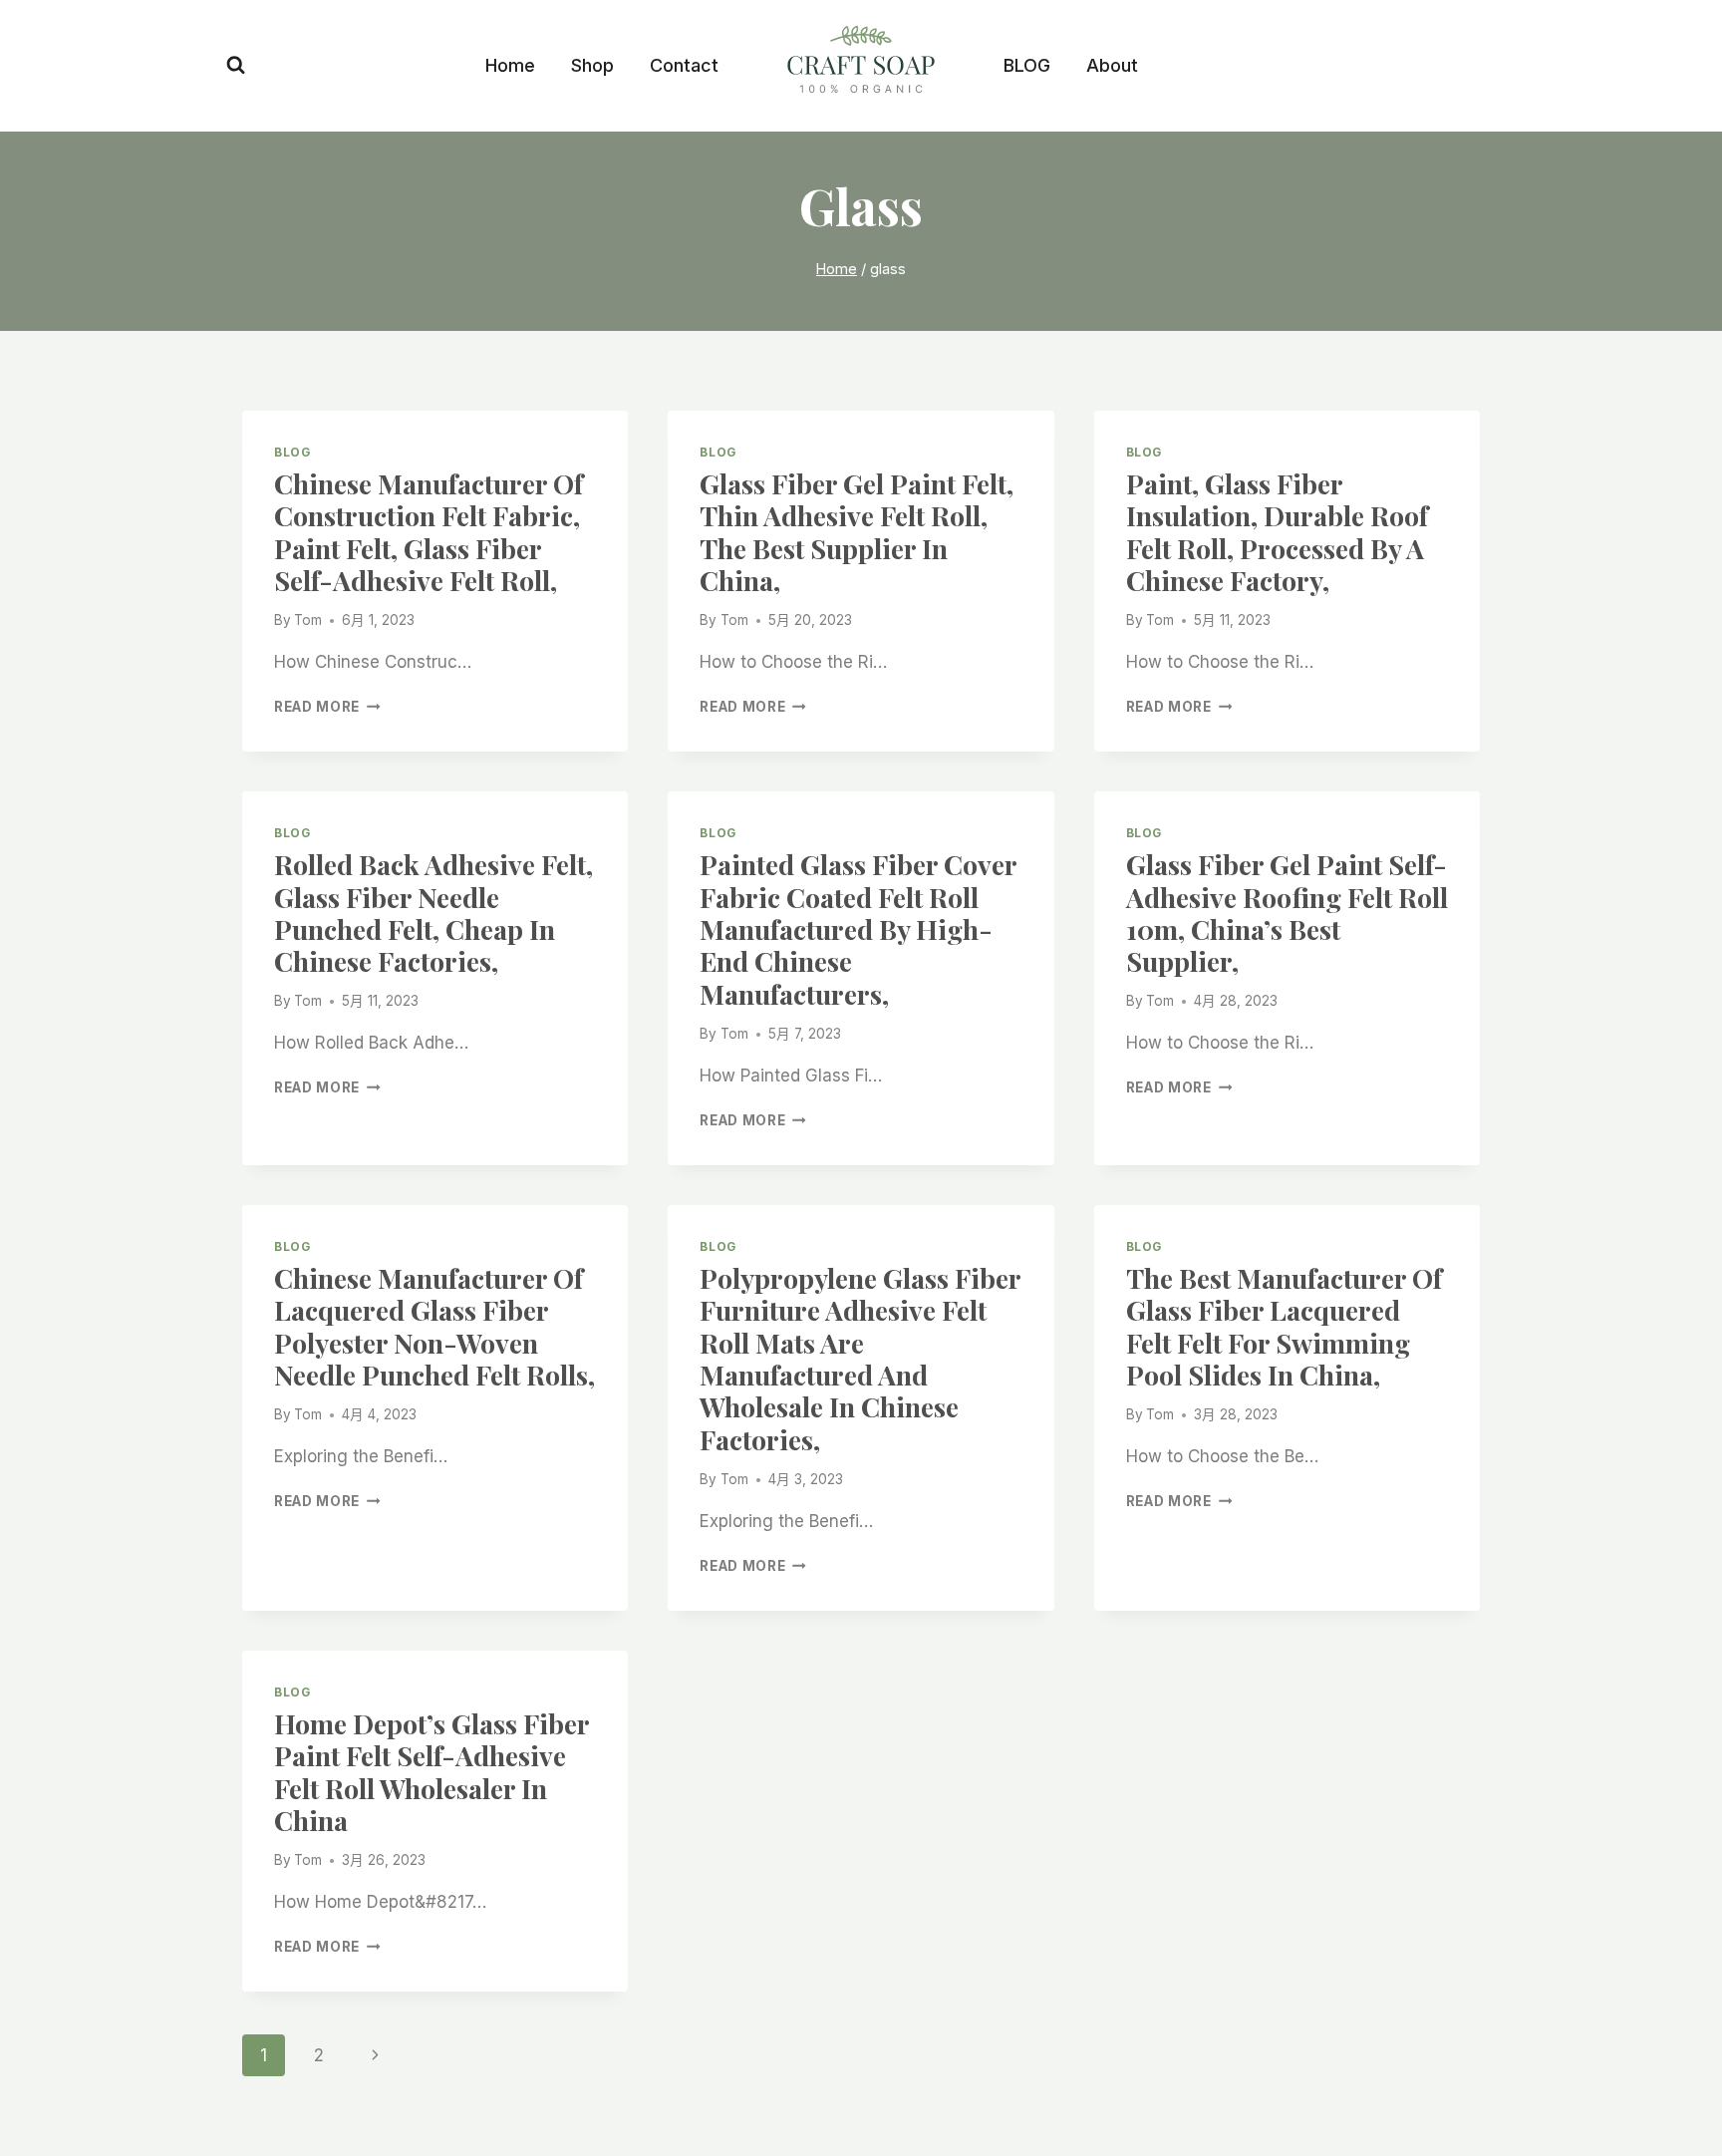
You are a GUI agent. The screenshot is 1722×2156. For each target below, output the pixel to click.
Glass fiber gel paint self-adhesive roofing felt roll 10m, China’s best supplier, (1287, 913)
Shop (592, 65)
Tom (308, 620)
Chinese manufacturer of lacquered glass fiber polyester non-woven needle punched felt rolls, (434, 1326)
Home (510, 65)
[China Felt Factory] (861, 63)
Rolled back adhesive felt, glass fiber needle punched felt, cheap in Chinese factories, (433, 913)
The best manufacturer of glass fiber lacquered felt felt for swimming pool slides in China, (1284, 1326)
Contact (684, 65)
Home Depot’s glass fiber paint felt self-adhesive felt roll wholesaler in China (431, 1772)
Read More (327, 707)
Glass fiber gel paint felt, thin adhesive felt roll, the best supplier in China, (857, 532)
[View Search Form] (236, 65)
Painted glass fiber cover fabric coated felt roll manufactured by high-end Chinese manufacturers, (858, 929)
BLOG (1027, 65)
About (1112, 65)
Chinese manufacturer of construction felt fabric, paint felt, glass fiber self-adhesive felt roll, (429, 532)
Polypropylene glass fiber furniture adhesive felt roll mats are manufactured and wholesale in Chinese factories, (860, 1359)
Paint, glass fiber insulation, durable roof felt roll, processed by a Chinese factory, (1277, 532)
